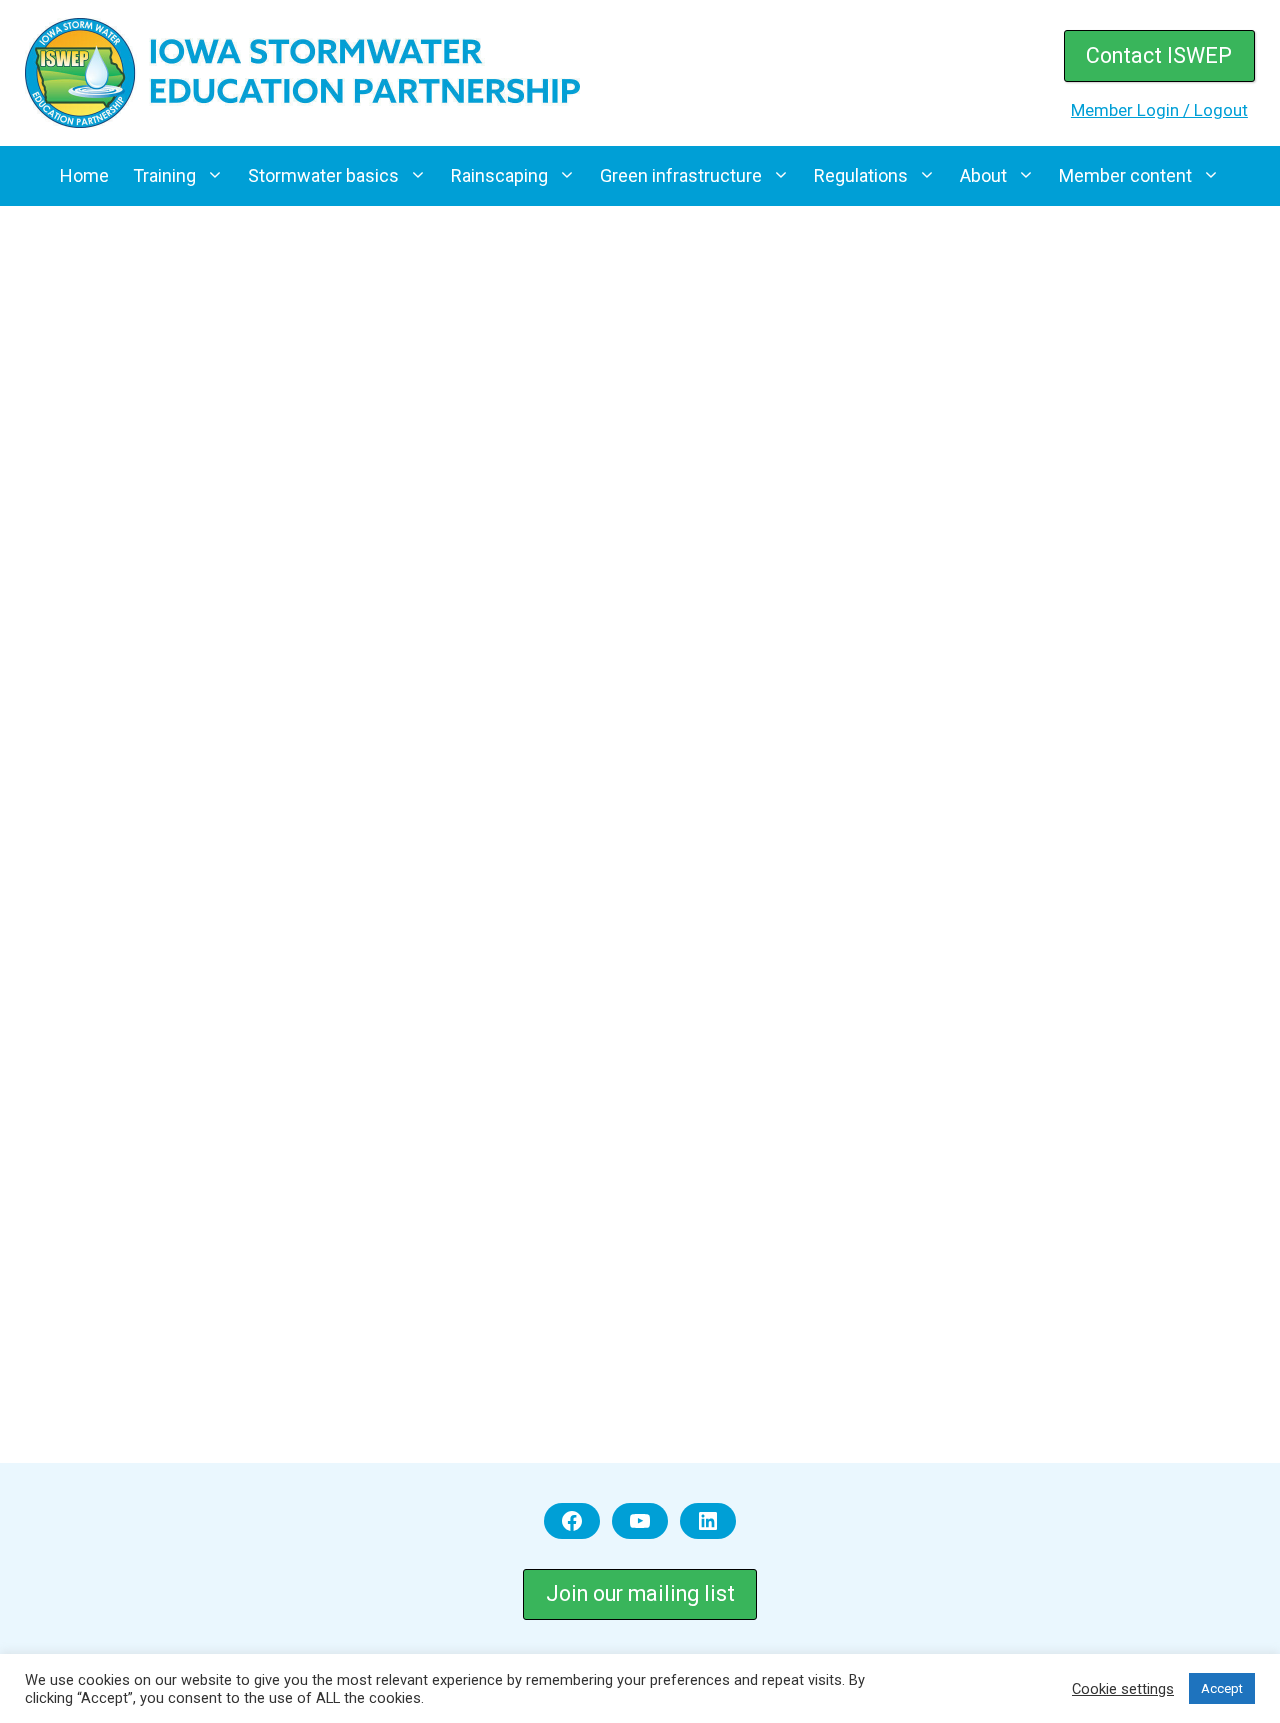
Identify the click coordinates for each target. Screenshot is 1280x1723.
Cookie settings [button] (1123, 1689)
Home (84, 175)
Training (164, 175)
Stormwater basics (323, 175)
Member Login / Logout (1159, 110)
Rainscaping (499, 175)
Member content (1125, 175)
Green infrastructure (681, 175)
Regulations (861, 175)
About (983, 175)
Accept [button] (1222, 1688)
